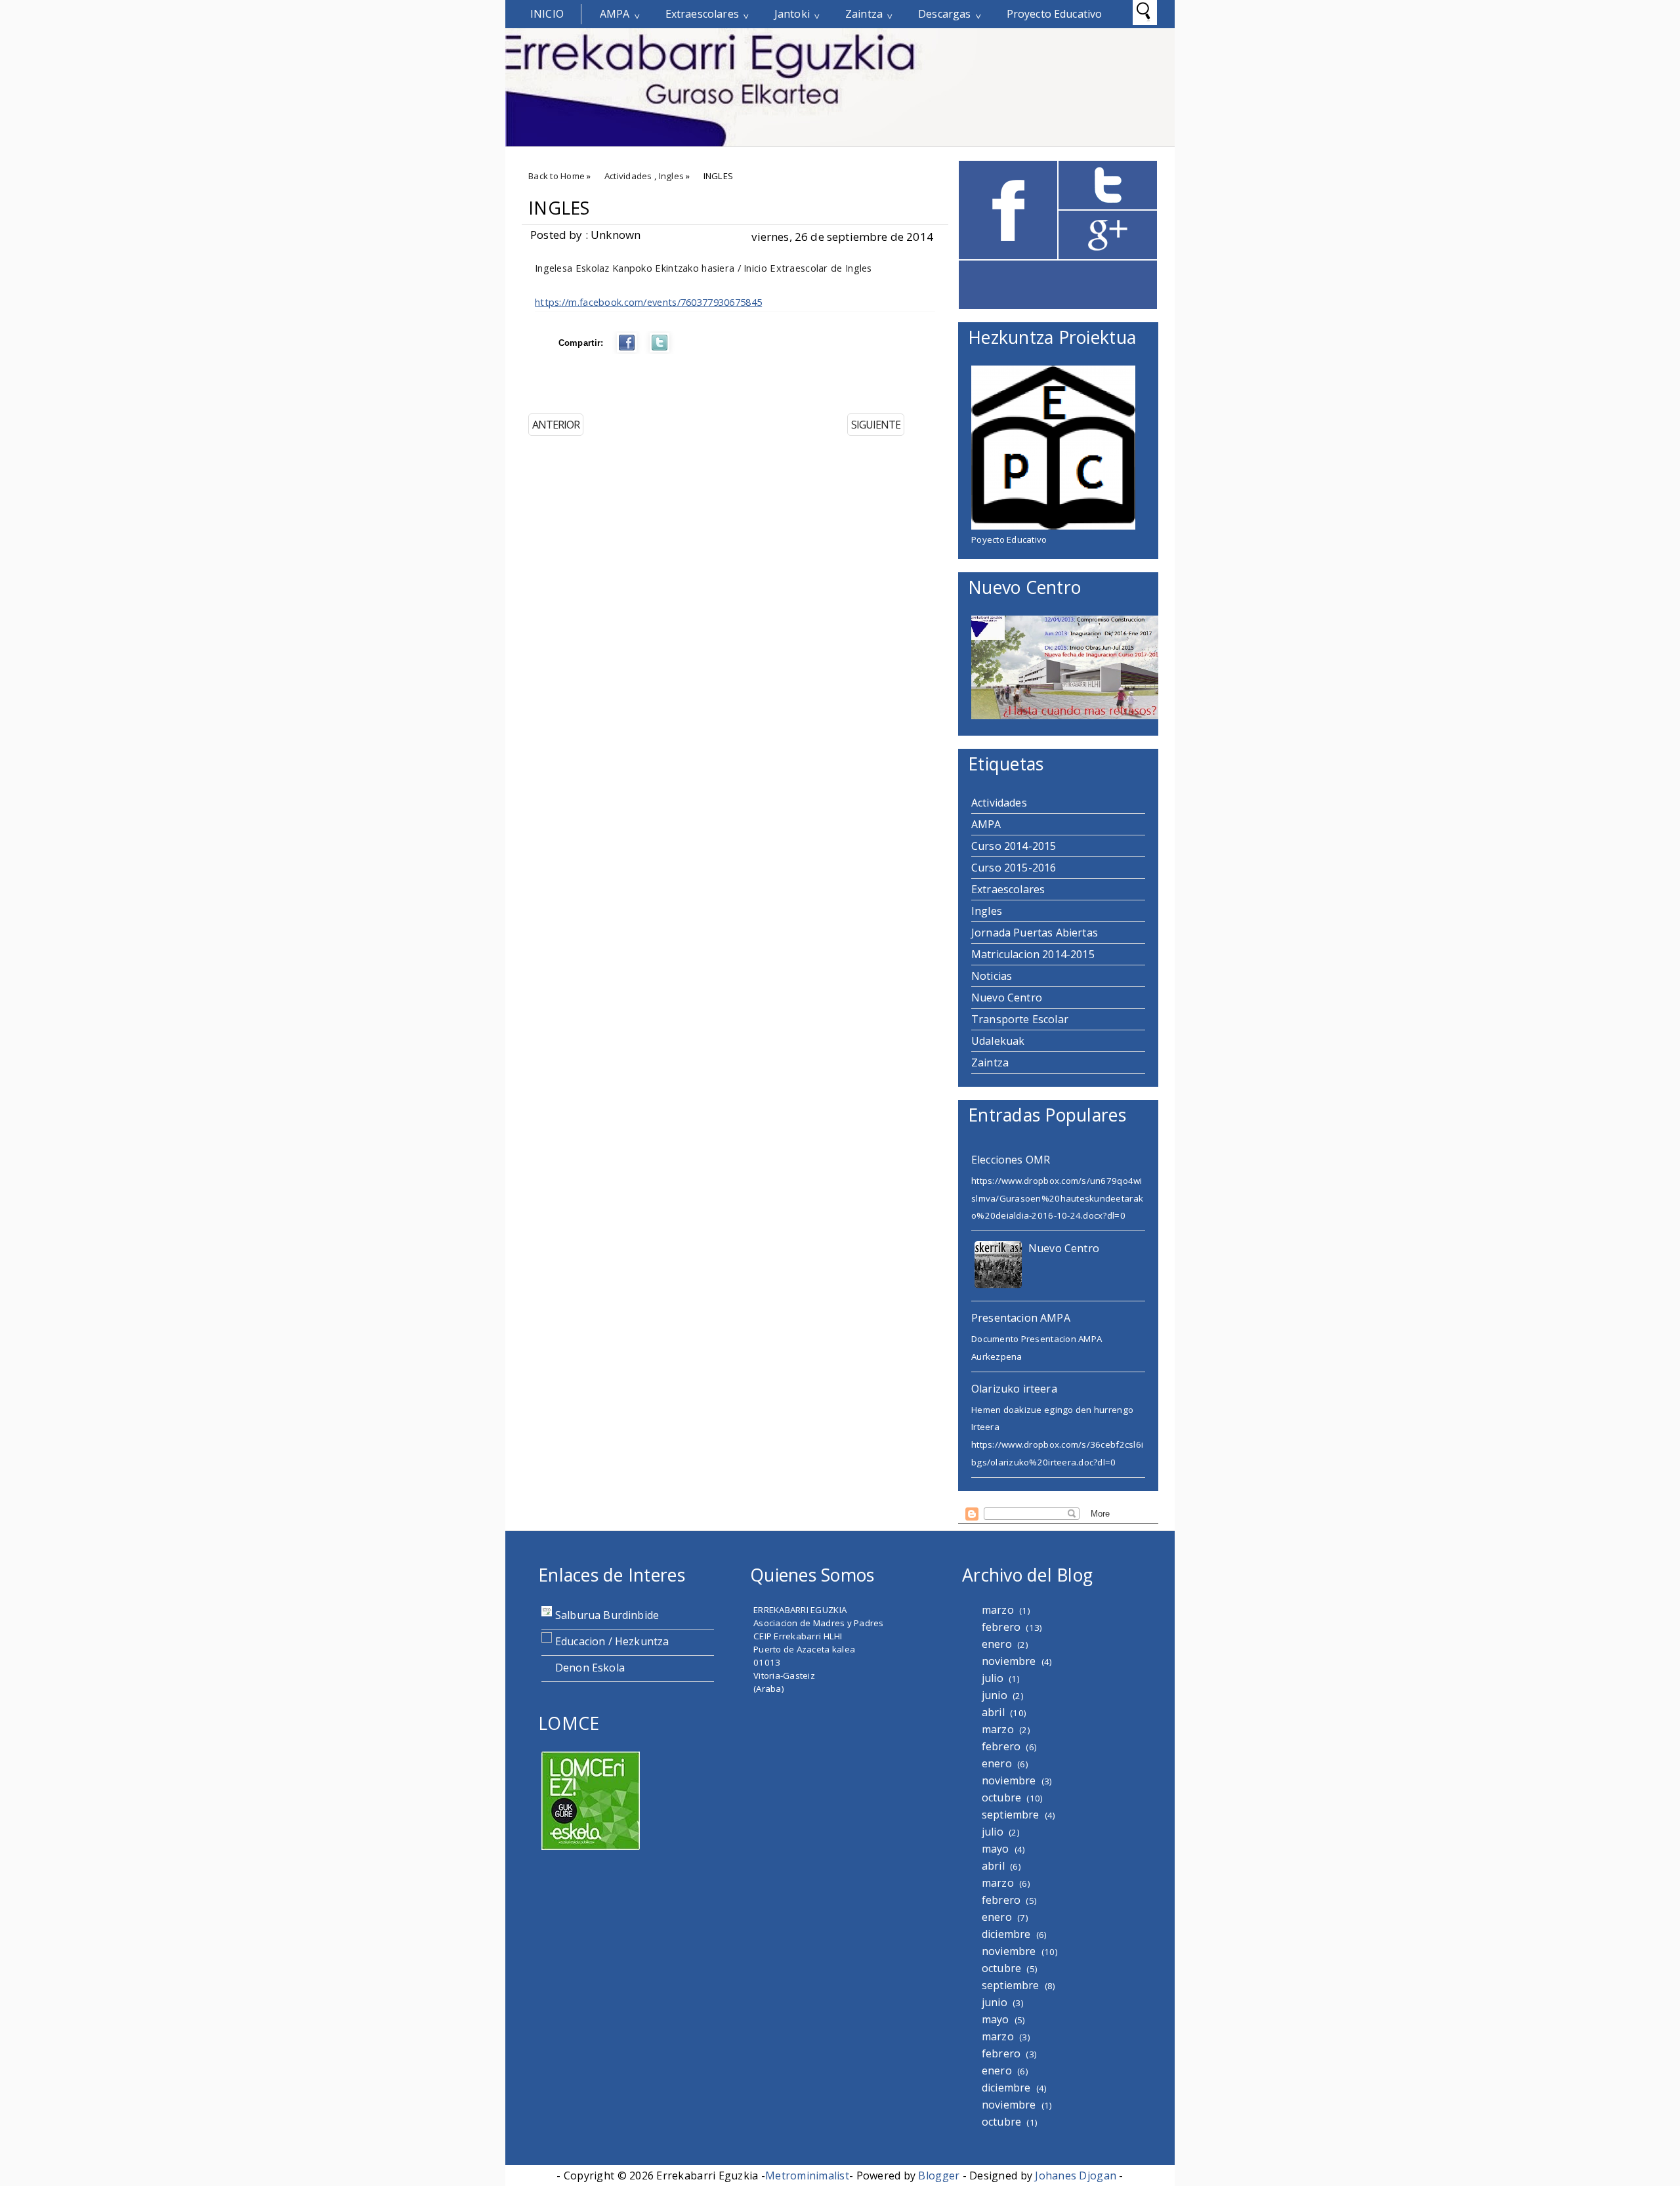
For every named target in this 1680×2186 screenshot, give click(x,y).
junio (995, 1695)
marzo (998, 1610)
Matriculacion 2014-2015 (1033, 954)
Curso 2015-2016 (1014, 868)
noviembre (1009, 1661)
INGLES (559, 208)
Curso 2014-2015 (1014, 846)
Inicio (547, 14)
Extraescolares (702, 14)
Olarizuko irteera (1014, 1389)
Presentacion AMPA (1021, 1318)
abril (993, 1712)
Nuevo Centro (1007, 998)
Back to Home (556, 176)
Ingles (672, 176)
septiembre (1011, 1815)
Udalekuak (998, 1041)
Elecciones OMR (1011, 1160)
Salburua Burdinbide (607, 1615)
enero (997, 1644)
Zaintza (864, 14)
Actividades (628, 176)
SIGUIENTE (876, 425)
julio (993, 1678)
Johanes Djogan (1076, 2175)
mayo (996, 1849)
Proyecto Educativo (1055, 14)
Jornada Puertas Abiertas (1035, 933)
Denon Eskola (590, 1668)
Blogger (939, 2175)
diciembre (1006, 1934)
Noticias (992, 976)
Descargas (944, 14)
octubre (1001, 1797)
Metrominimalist (807, 2175)
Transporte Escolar (1020, 1019)
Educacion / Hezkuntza (612, 1641)
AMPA (615, 14)
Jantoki (792, 14)
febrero (1001, 1627)
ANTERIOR (556, 425)
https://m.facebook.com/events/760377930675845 (648, 302)
